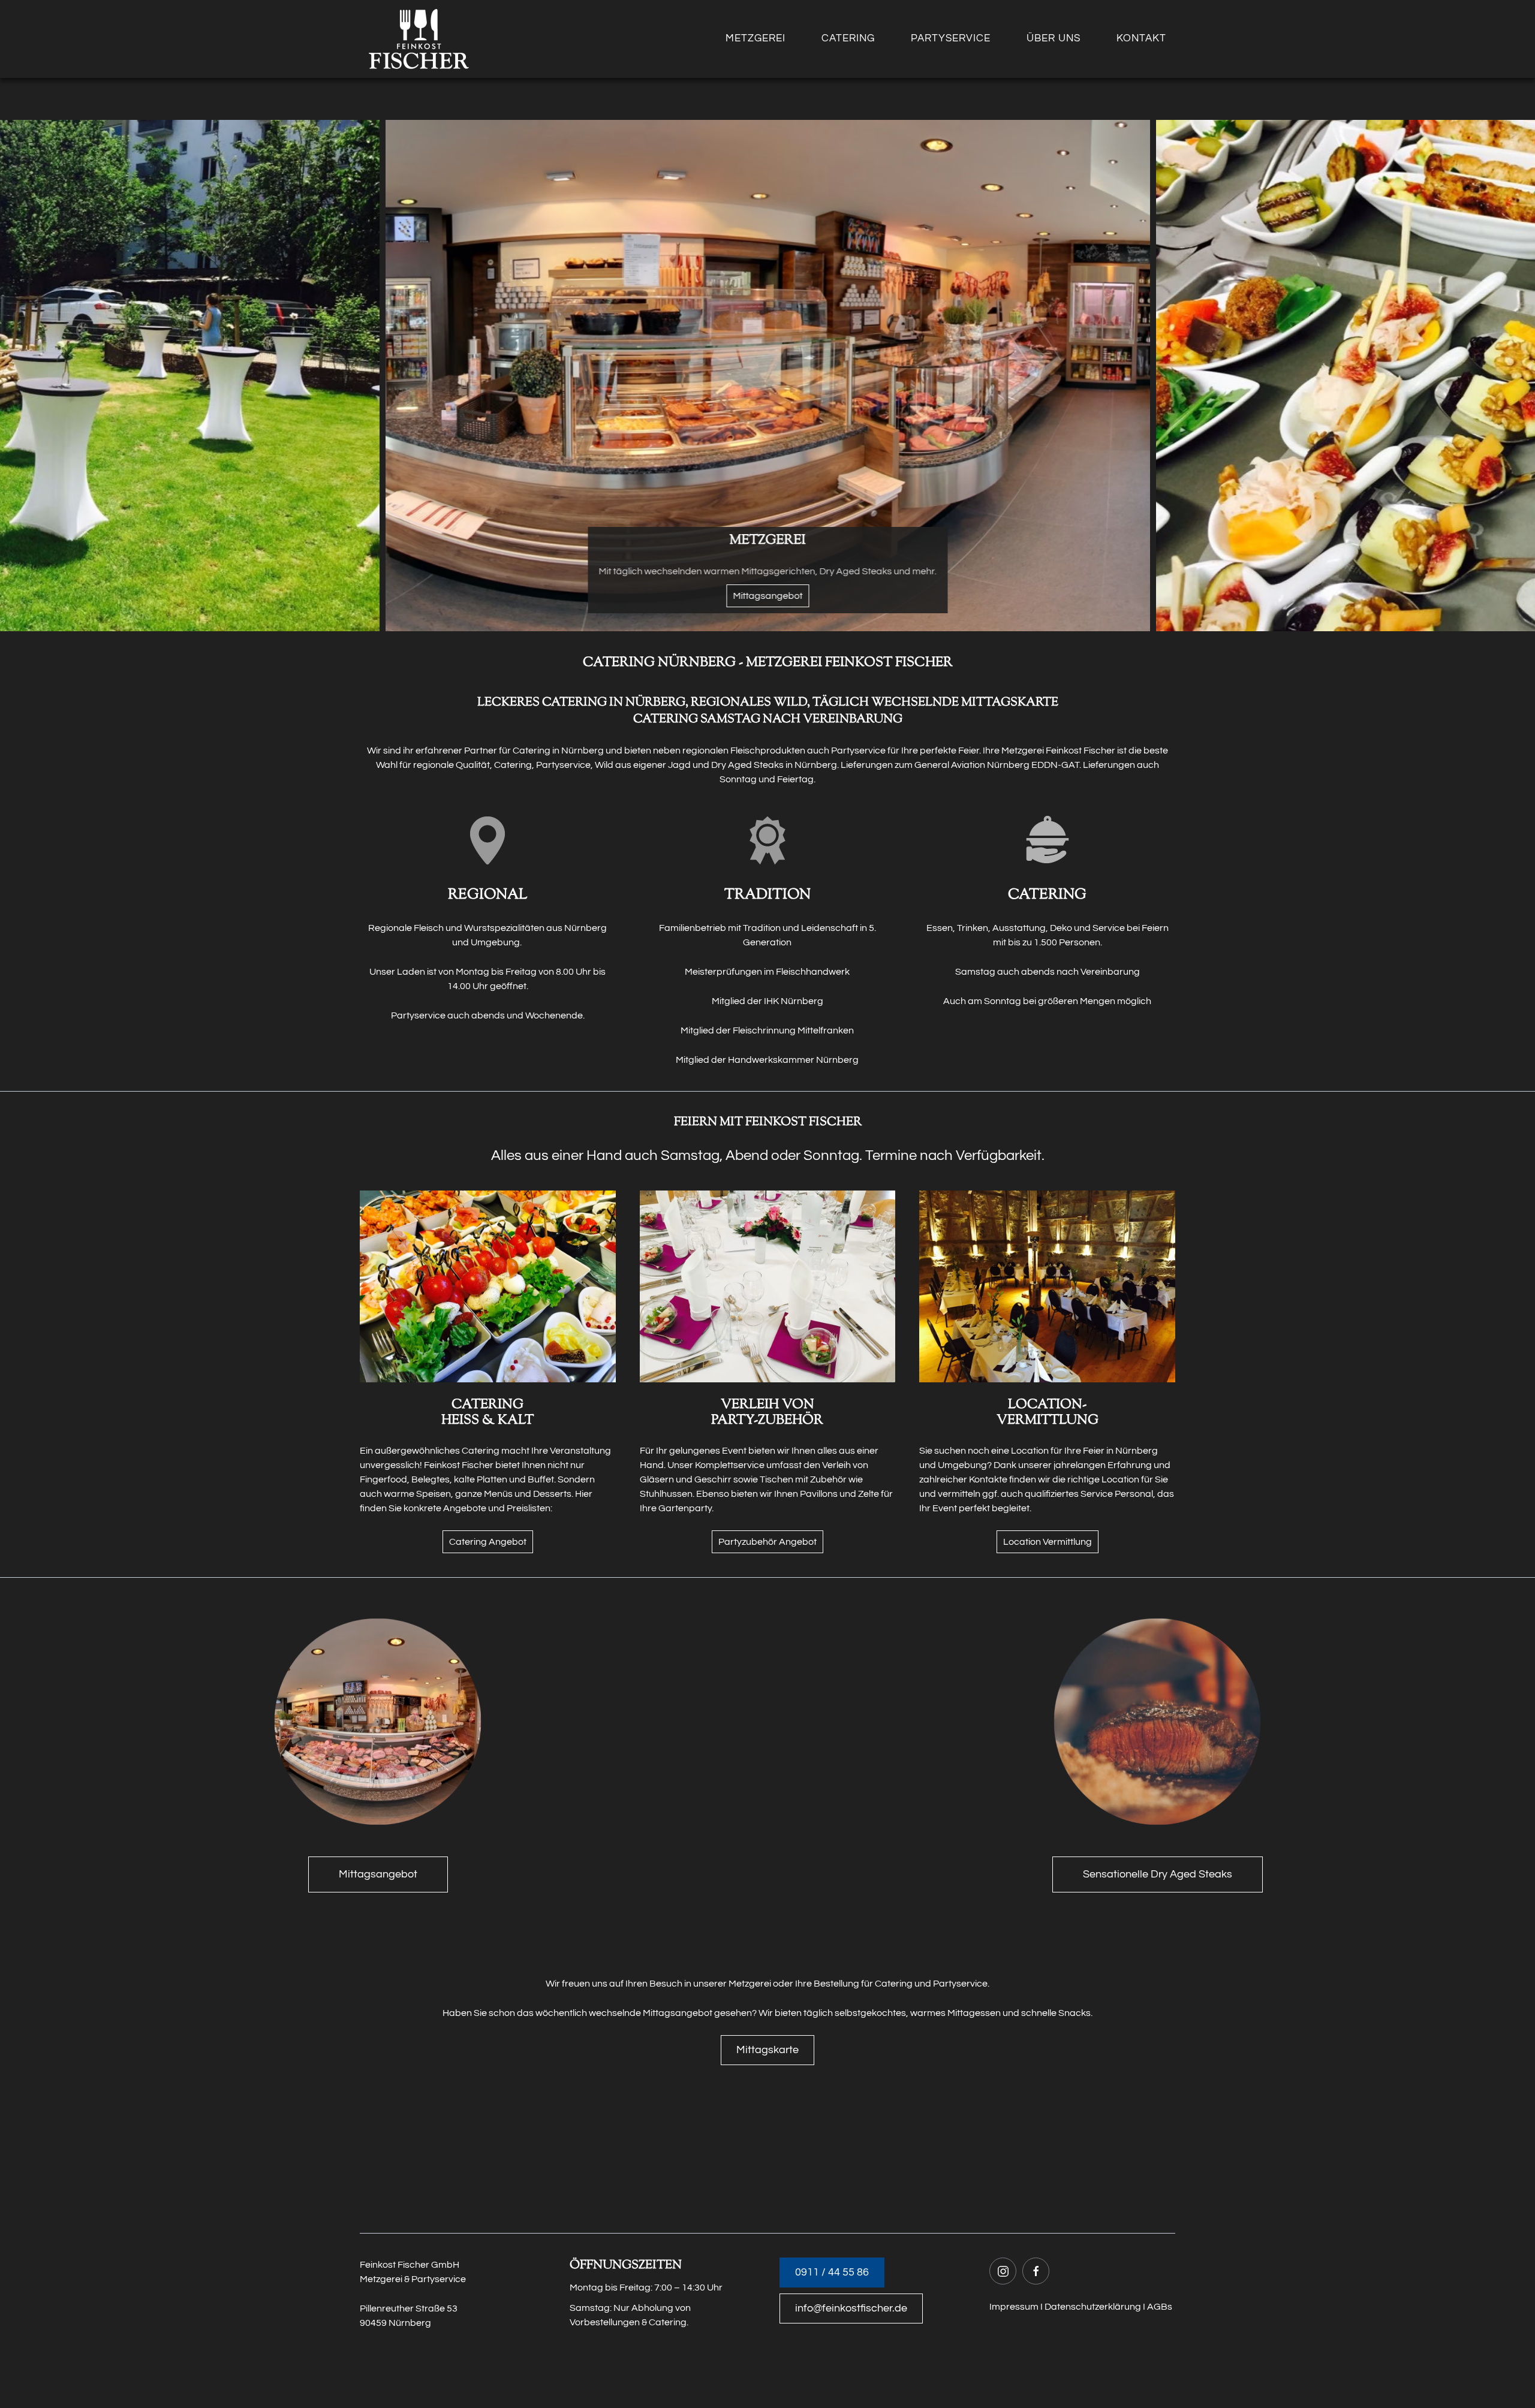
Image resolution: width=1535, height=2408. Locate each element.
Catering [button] (848, 38)
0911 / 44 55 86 (832, 2272)
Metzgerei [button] (756, 38)
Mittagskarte (767, 2050)
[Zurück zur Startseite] (419, 39)
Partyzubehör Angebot (767, 1542)
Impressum (1014, 2307)
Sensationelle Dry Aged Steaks (1158, 1874)
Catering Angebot (488, 1542)
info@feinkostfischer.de (851, 2308)
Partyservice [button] (951, 38)
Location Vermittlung (1048, 1542)
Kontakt (1141, 38)
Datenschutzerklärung (1093, 2307)
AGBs (1160, 2307)
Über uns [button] (1054, 38)
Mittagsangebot (378, 1874)
